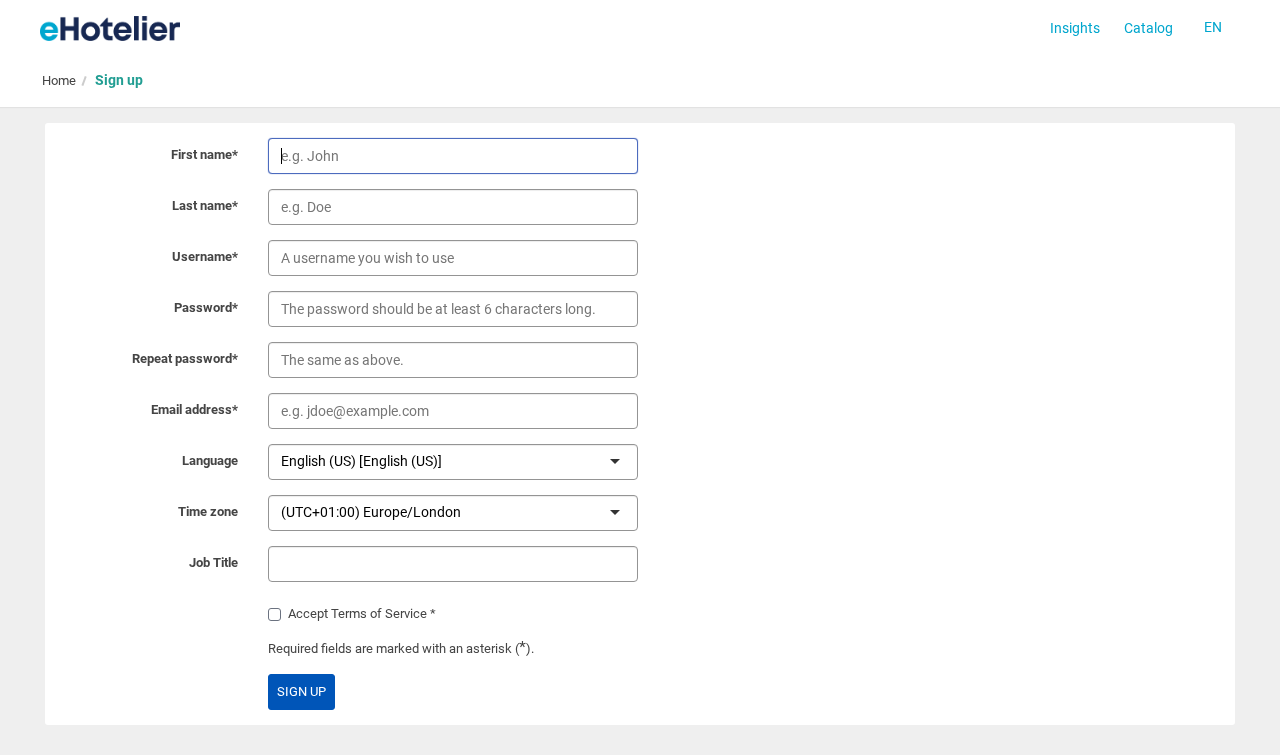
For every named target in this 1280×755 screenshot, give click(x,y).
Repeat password (185, 358)
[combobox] (444, 461)
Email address (194, 409)
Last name (205, 205)
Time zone (208, 511)
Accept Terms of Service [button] (357, 613)
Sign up (119, 80)
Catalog (1148, 28)
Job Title (213, 562)
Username (205, 256)
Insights (1075, 28)
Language (210, 460)
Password (206, 307)
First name (204, 154)
